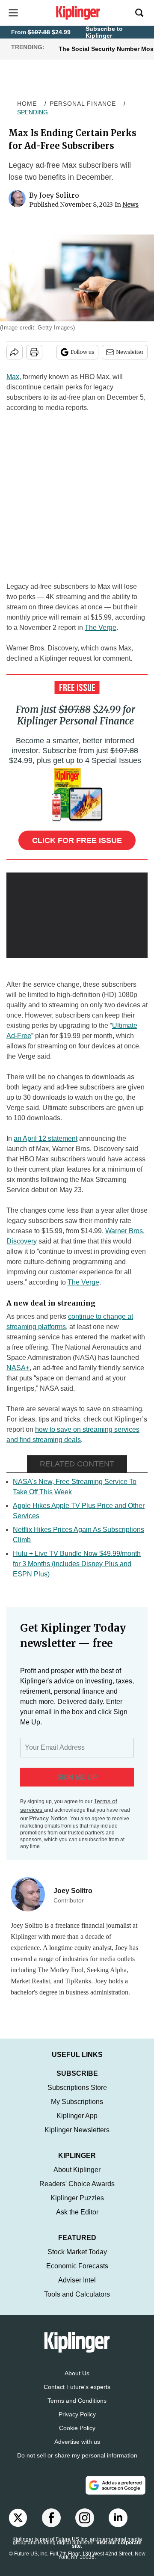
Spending (33, 112)
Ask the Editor (77, 2221)
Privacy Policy (77, 2423)
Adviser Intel (77, 2289)
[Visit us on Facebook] (51, 2526)
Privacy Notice (48, 1818)
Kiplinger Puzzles (77, 2207)
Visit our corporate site (107, 2553)
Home (27, 104)
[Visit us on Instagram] (85, 2526)
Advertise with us (77, 2450)
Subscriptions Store (77, 2096)
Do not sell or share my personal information (77, 2464)
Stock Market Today (77, 2260)
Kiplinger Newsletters (77, 2138)
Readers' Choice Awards (77, 2192)
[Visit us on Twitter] (18, 2526)
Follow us (83, 352)
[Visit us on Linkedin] (118, 2526)
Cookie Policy (77, 2437)
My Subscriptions (77, 2110)
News (130, 205)
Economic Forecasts (77, 2275)
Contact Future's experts (77, 2395)
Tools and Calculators (77, 2303)
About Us (77, 2382)
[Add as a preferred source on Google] (115, 2494)
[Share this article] (15, 352)
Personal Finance (83, 104)
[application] (77, 912)
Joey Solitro (59, 195)
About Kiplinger (77, 2178)
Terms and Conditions (77, 2409)
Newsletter (130, 352)
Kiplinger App (77, 2124)
